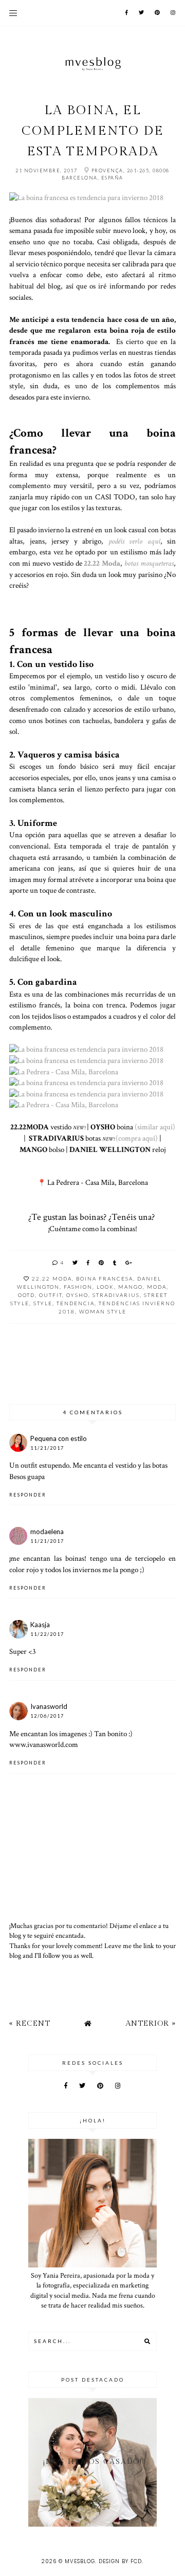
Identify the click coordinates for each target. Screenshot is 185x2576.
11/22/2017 (47, 1634)
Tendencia (76, 1303)
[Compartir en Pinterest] (102, 1263)
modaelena (47, 1532)
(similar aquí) (155, 1127)
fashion (78, 1287)
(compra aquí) (137, 1138)
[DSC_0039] (64, 1105)
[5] (86, 1094)
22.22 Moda (102, 563)
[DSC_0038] (64, 1072)
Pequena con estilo (59, 1438)
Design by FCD (120, 2561)
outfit (51, 1295)
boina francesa (105, 1278)
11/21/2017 (47, 1448)
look (105, 1287)
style (43, 1303)
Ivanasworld (49, 1706)
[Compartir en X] (76, 1263)
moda (157, 1287)
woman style (103, 1311)
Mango (131, 1287)
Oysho (77, 1295)
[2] (86, 1049)
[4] (86, 1083)
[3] (86, 1060)
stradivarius (116, 1295)
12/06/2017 (47, 1716)
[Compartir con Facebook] (89, 1263)
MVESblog (80, 2561)
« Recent (30, 2023)
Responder (28, 1495)
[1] (86, 197)
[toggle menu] (13, 13)
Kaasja (40, 1625)
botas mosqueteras (149, 563)
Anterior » (151, 2023)
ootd (26, 1295)
